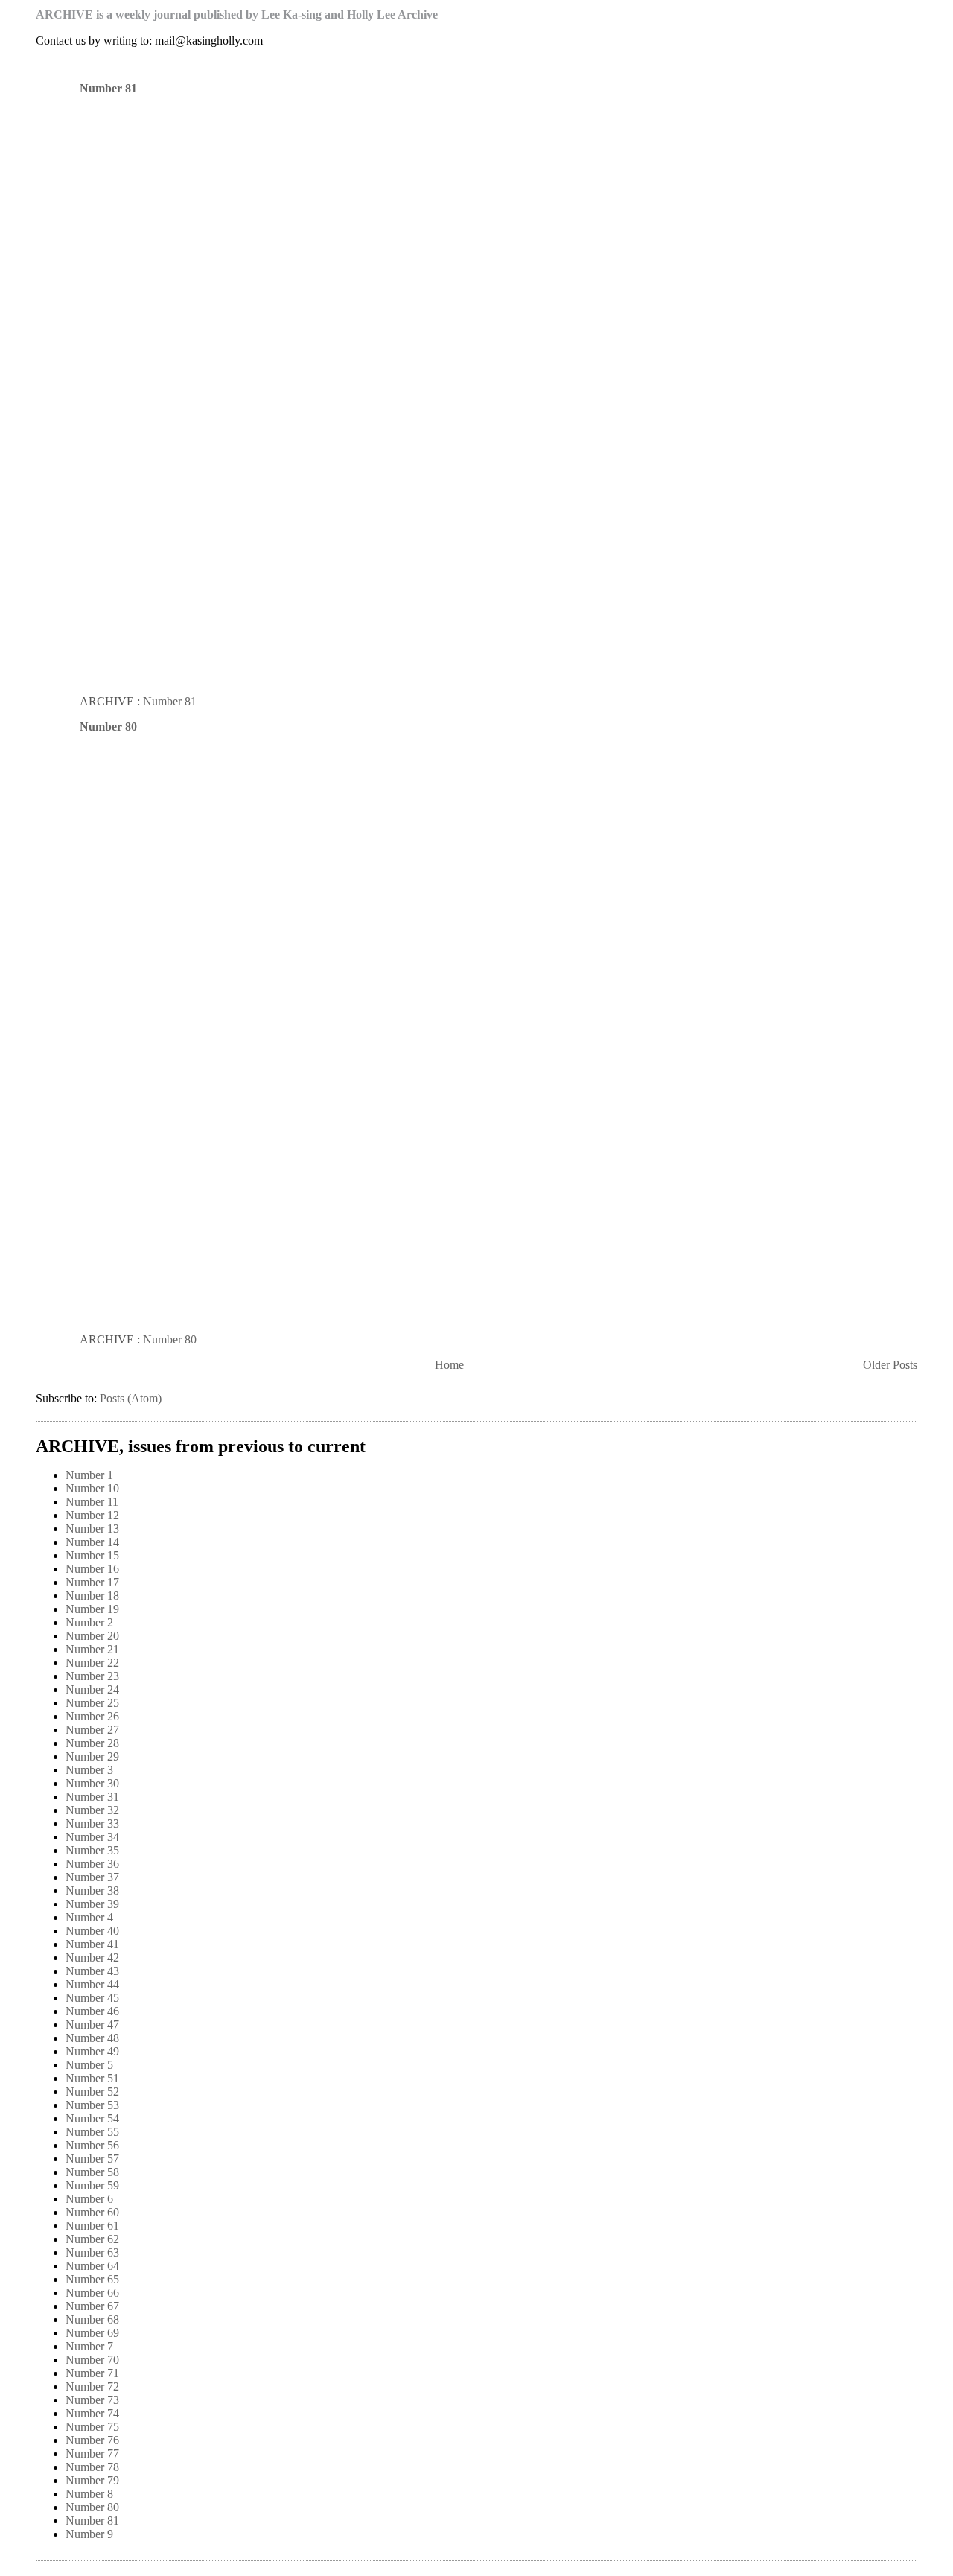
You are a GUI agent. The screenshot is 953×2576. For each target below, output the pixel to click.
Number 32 (92, 1810)
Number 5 (89, 2065)
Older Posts (890, 1365)
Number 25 (92, 1703)
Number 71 (92, 2373)
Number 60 (92, 2212)
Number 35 (92, 1850)
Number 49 (92, 2051)
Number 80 (108, 726)
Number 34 (92, 1837)
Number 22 (92, 1663)
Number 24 (92, 1689)
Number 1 (89, 1475)
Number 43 (92, 1971)
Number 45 (92, 1998)
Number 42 (92, 1958)
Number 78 (92, 2467)
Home (449, 1365)
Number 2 (89, 1622)
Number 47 (92, 2025)
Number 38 (92, 1890)
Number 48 (92, 2038)
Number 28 (92, 1743)
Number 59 (92, 2185)
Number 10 (92, 1488)
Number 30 (92, 1783)
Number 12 (92, 1515)
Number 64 (92, 2266)
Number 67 (92, 2306)
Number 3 (89, 1770)
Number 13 (92, 1529)
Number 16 (92, 1569)
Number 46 (92, 2011)
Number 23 (92, 1676)
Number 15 (92, 1555)
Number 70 (92, 2360)
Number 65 (92, 2279)
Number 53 (92, 2105)
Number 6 (89, 2199)
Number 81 (108, 88)
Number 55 (92, 2132)
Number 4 (89, 1917)
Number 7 (89, 2346)
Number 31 (92, 1797)
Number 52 (92, 2092)
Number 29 (92, 1756)
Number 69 (92, 2333)
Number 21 (92, 1649)
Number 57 (92, 2159)
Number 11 (92, 1502)
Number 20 (92, 1636)
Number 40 (92, 1931)
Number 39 (92, 1904)
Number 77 (92, 2453)
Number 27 (92, 1730)
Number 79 (92, 2480)
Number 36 (92, 1864)
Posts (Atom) (131, 1398)
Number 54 (92, 2118)
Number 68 (92, 2319)
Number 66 (92, 2293)
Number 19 (92, 1609)
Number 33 (92, 1823)
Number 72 (92, 2386)
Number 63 (92, 2252)
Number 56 (92, 2145)
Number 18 (92, 1596)
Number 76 (92, 2440)
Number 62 (92, 2239)
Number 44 (92, 1984)
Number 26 (92, 1716)
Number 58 (92, 2172)
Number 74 (92, 2413)
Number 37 (92, 1877)
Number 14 (92, 1542)
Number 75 (92, 2427)
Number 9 (89, 2534)
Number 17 (92, 1582)
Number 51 (92, 2078)
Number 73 (92, 2400)
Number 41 (92, 1944)
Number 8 (89, 2494)
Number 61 (92, 2226)
